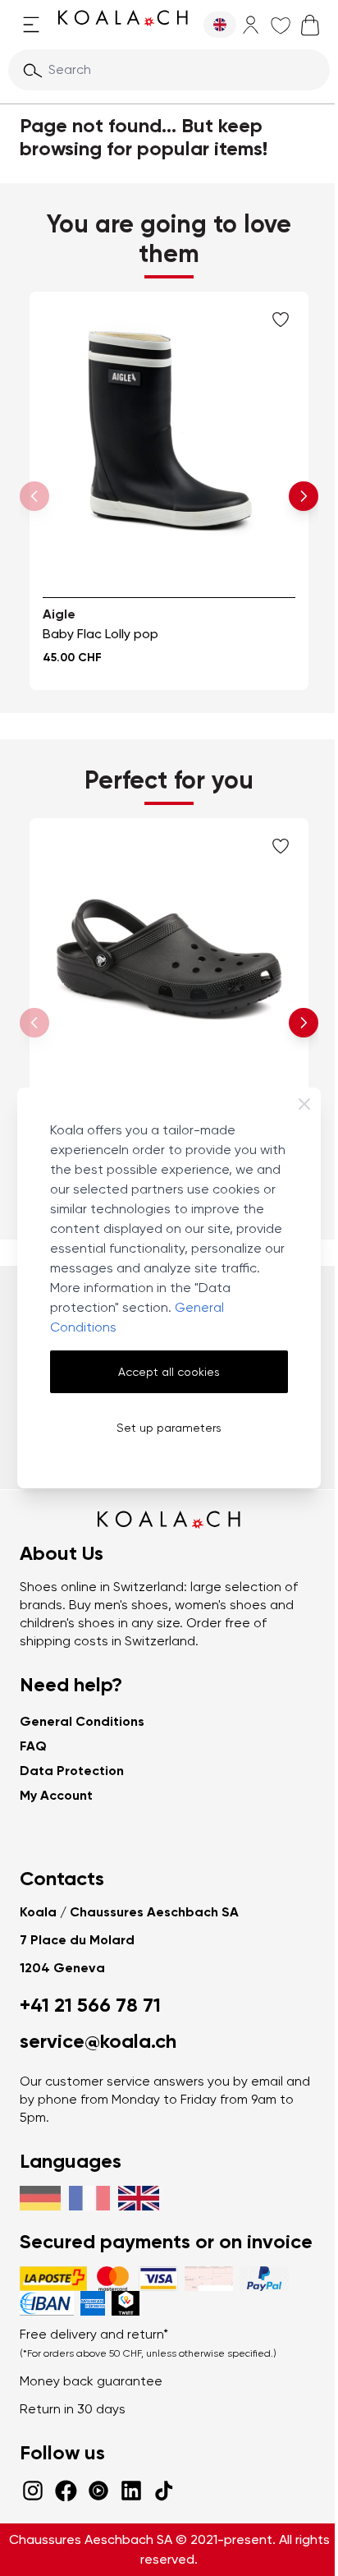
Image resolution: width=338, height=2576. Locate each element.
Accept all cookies (169, 1372)
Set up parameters (169, 1428)
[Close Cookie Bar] (304, 1104)
